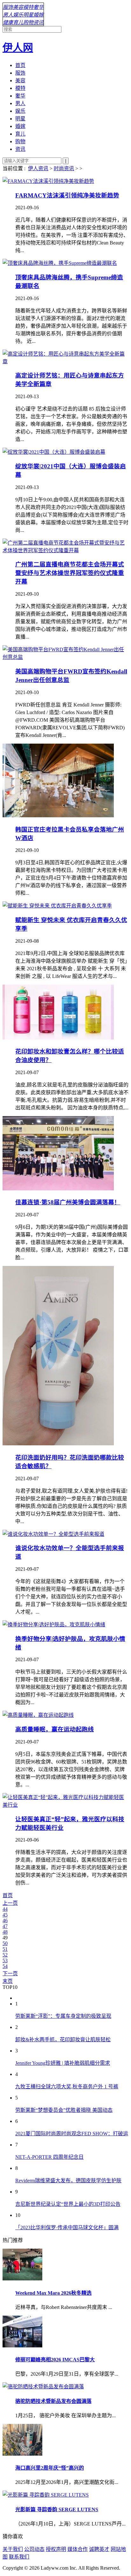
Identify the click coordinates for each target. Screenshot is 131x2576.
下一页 (10, 1974)
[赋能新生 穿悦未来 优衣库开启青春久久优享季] (57, 906)
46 (5, 1920)
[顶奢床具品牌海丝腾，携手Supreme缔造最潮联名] (60, 263)
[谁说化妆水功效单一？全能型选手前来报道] (53, 1534)
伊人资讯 (38, 168)
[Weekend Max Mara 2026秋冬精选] (22, 2279)
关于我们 (13, 2549)
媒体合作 (78, 2549)
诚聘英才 (99, 2549)
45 (5, 1915)
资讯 (38, 22)
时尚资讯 (64, 168)
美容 (18, 7)
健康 (8, 22)
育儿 (18, 22)
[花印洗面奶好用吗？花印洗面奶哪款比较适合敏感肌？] (58, 1444)
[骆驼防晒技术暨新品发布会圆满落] (43, 2387)
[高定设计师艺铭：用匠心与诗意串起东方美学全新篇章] (65, 361)
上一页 (10, 1903)
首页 (20, 65)
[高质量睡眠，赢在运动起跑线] (38, 1715)
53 (5, 1960)
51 (5, 1949)
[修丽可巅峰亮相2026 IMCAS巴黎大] (22, 2346)
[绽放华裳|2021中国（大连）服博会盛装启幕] (54, 452)
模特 (28, 7)
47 (5, 1926)
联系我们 (19, 2557)
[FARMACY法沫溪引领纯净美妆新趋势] (48, 181)
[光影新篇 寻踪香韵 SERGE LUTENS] (46, 2495)
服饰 (8, 7)
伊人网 (18, 48)
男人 (8, 15)
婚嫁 (38, 15)
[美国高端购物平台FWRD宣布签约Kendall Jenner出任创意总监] (65, 657)
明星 (28, 15)
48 (5, 1932)
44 (5, 1909)
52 (5, 1955)
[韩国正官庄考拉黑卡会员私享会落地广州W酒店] (58, 816)
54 (5, 1966)
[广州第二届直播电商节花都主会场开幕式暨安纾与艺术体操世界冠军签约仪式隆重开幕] (65, 550)
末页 (8, 1981)
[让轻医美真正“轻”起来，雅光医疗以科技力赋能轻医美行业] (65, 1805)
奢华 (38, 7)
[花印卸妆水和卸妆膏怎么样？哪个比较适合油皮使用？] (58, 1038)
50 (5, 1943)
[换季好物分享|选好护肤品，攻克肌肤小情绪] (54, 1625)
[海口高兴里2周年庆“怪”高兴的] (22, 2454)
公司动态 (34, 2549)
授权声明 (56, 2549)
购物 (28, 22)
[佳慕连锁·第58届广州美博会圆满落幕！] (58, 1189)
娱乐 (18, 15)
